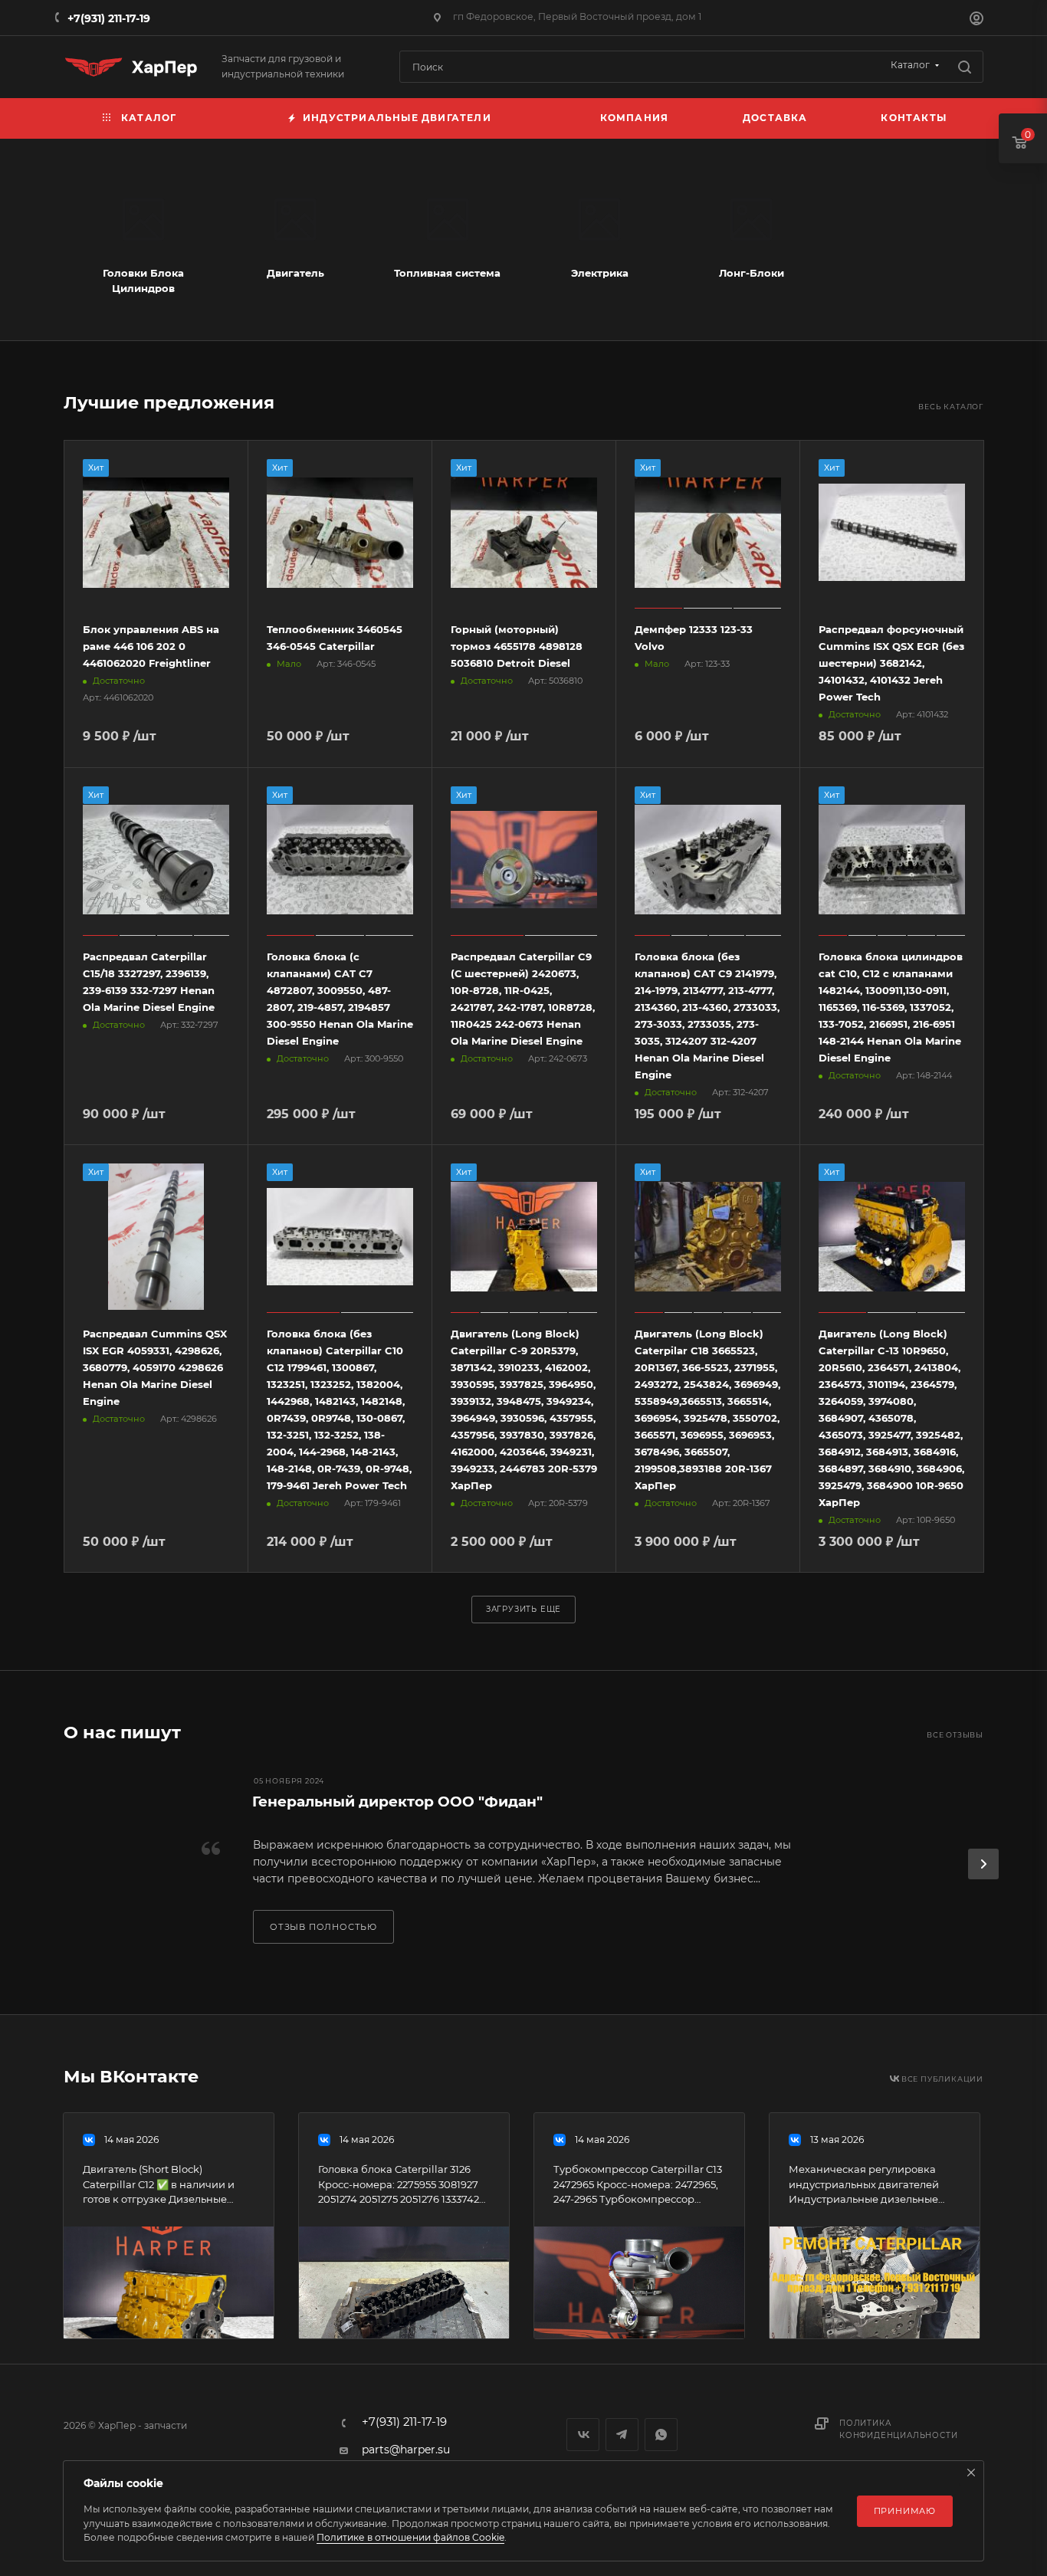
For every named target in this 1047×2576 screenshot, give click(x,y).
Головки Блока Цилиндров (143, 281)
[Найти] (965, 67)
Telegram (622, 2435)
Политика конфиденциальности (898, 2429)
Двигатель (295, 273)
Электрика (600, 273)
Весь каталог (951, 407)
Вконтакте (583, 2435)
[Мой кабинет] (976, 20)
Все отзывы (955, 1735)
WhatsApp (661, 2435)
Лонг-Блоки (752, 273)
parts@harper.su (406, 2450)
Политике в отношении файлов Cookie (410, 2537)
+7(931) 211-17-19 (109, 18)
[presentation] (983, 1864)
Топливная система (447, 273)
